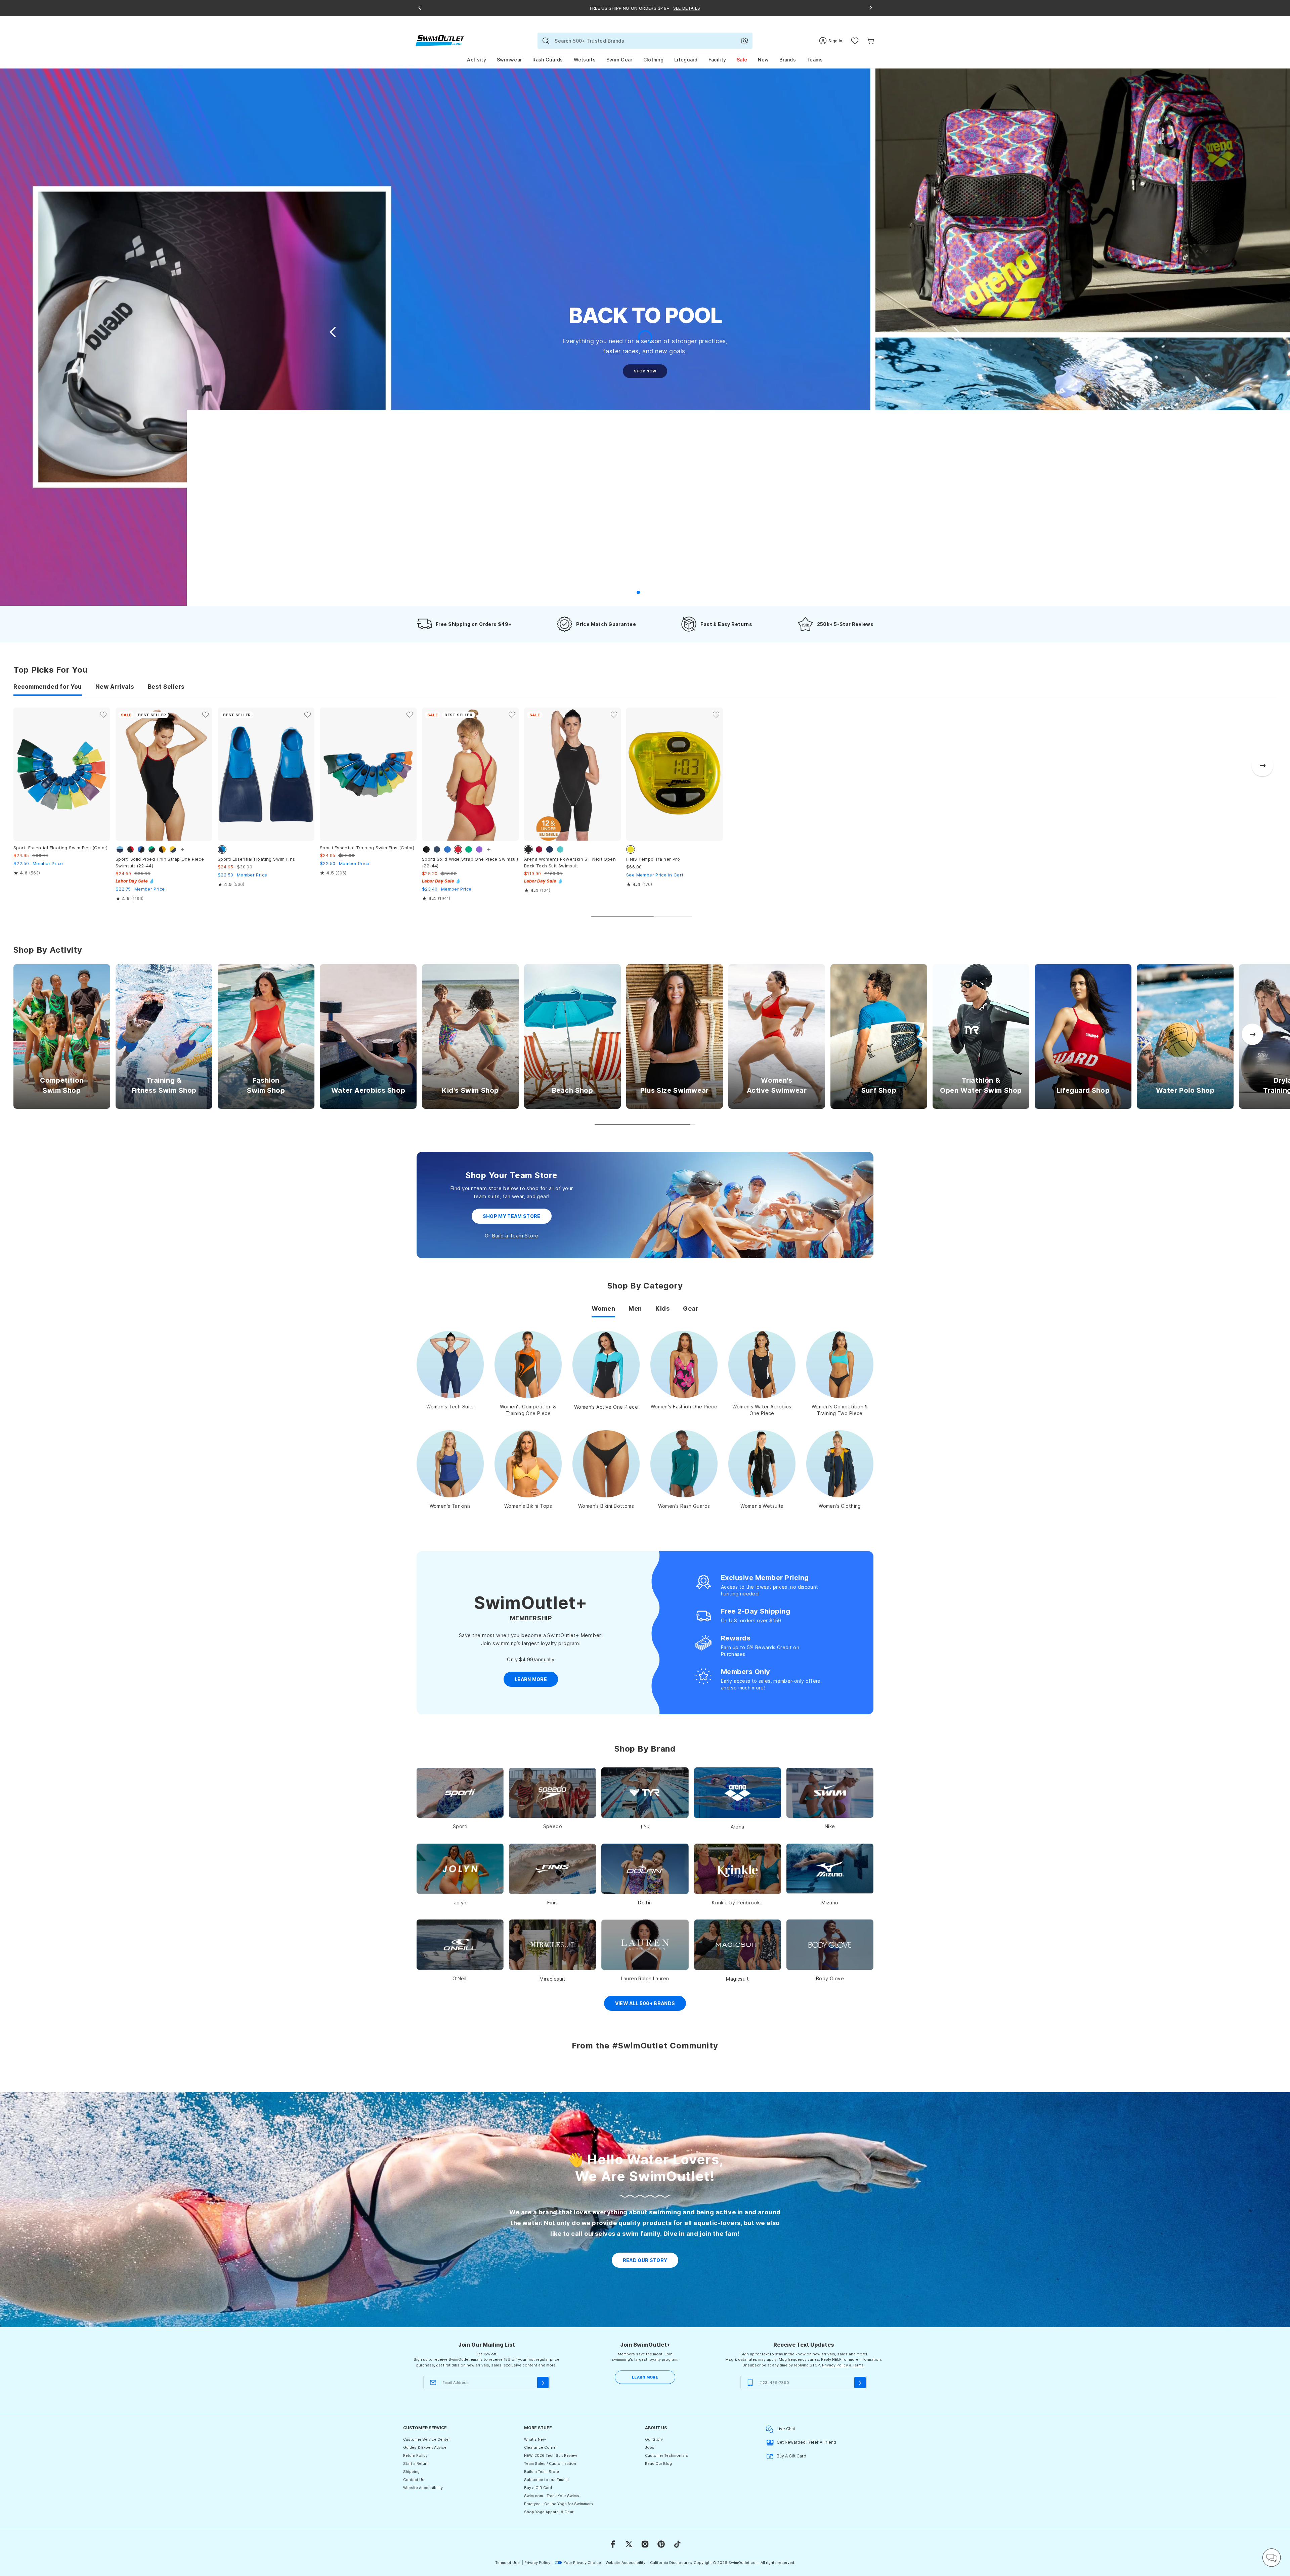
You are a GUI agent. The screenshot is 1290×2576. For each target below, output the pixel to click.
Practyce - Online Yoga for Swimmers (558, 2504)
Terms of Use (507, 2563)
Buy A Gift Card (791, 2456)
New (763, 60)
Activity (476, 60)
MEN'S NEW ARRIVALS (645, 393)
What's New (535, 2439)
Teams (815, 60)
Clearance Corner (541, 2447)
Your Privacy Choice (582, 2563)
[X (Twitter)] (629, 2544)
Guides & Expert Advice (425, 2447)
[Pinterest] (661, 2544)
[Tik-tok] (677, 2544)
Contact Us (414, 2480)
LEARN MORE (645, 2377)
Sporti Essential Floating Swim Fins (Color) (61, 848)
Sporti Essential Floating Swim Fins (256, 859)
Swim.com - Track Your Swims (552, 2496)
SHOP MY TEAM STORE (512, 1216)
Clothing (653, 60)
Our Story (654, 2439)
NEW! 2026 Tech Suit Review (551, 2455)
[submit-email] (543, 2383)
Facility (717, 60)
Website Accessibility (423, 2488)
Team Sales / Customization (550, 2464)
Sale (742, 60)
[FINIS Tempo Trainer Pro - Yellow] (675, 774)
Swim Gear (619, 60)
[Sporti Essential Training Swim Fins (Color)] (368, 774)
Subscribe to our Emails (546, 2480)
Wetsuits (585, 60)
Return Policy (415, 2455)
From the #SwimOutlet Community (645, 2046)
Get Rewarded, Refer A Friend (806, 2442)
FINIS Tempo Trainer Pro (653, 859)
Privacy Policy (835, 2365)
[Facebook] (613, 2544)
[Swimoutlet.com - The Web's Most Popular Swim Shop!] (440, 40)
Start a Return (416, 2464)
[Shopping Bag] (871, 41)
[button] (956, 332)
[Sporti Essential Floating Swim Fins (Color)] (62, 774)
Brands (788, 60)
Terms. (859, 2365)
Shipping (411, 2472)
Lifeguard (686, 60)
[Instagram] (645, 2544)
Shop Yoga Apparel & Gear (549, 2512)
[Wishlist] (855, 41)
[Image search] (744, 41)
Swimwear (509, 60)
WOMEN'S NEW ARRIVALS (645, 371)
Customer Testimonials (666, 2455)
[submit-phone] (860, 2383)
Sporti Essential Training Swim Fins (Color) (367, 848)
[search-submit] (546, 41)
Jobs (650, 2447)
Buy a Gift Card (538, 2488)
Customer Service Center (426, 2439)
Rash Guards (548, 60)
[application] (1272, 2558)
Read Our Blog (658, 2464)
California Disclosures (671, 2563)
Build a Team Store (515, 1236)
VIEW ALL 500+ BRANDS (645, 2003)
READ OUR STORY (645, 2260)
